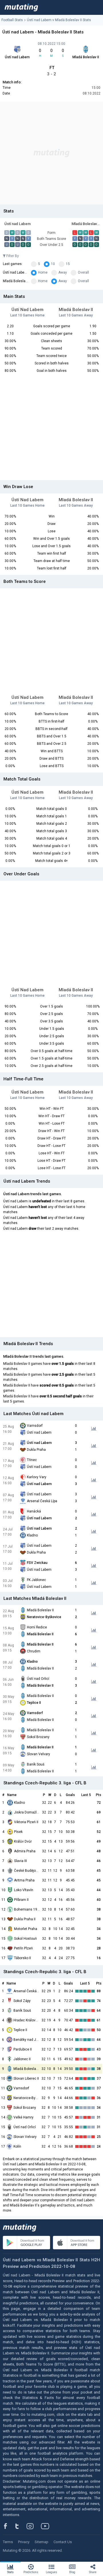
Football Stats (12, 20)
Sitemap (41, 2542)
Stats (10, 2572)
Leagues (51, 2572)
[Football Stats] (21, 7)
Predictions (31, 2572)
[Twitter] (21, 2526)
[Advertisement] (51, 153)
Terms (8, 2542)
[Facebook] (9, 2526)
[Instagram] (34, 2526)
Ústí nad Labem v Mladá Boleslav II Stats (59, 20)
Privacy (24, 2542)
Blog (72, 2572)
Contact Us (63, 2542)
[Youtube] (47, 2526)
